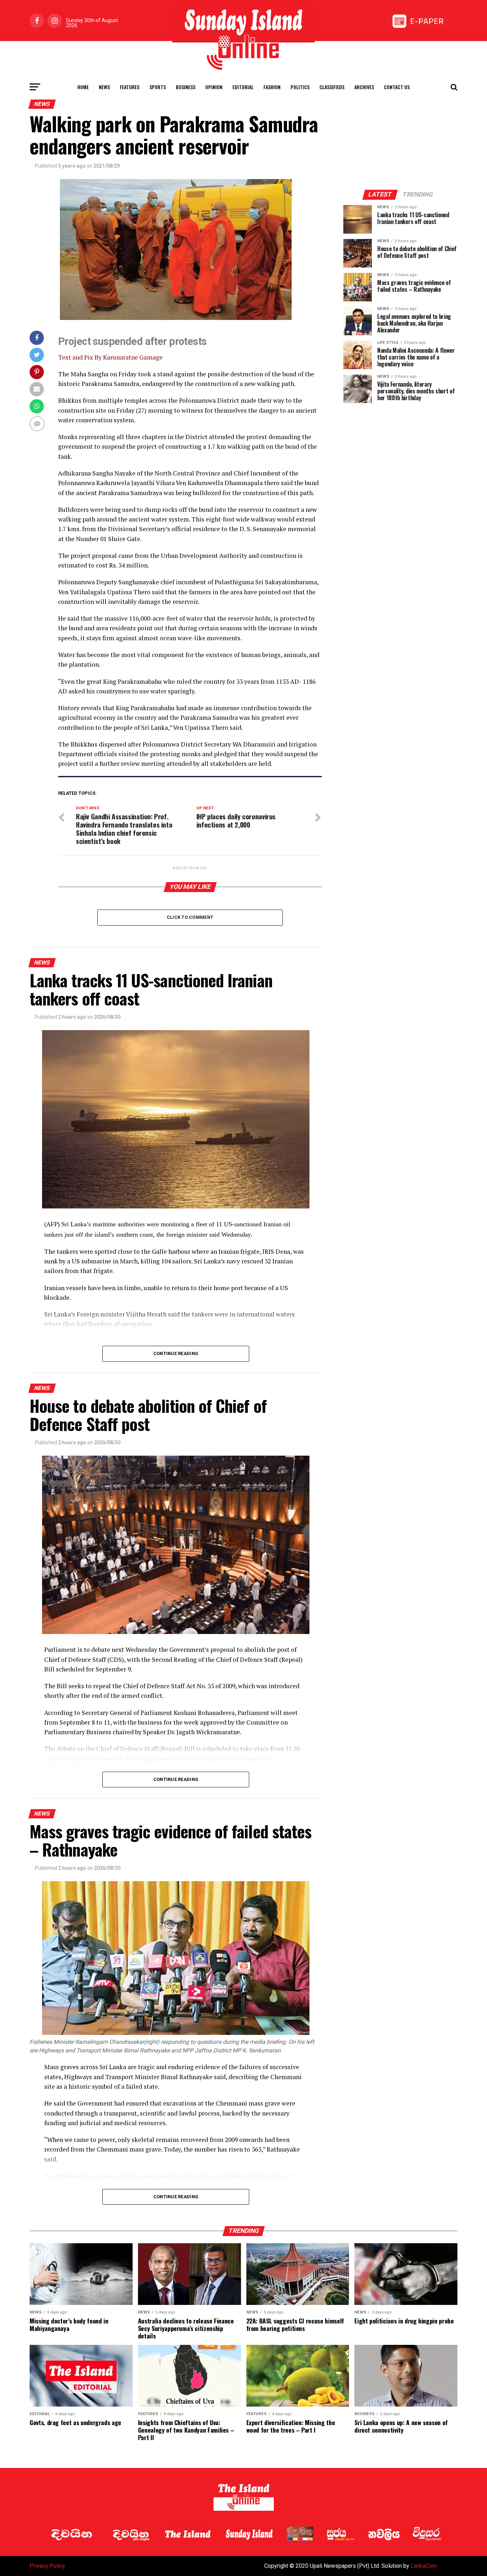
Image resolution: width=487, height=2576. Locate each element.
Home (83, 87)
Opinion (214, 87)
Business (186, 87)
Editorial (243, 87)
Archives (364, 87)
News (104, 87)
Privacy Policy (47, 2566)
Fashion (272, 87)
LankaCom (424, 2566)
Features (130, 87)
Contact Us (397, 87)
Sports (158, 87)
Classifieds (332, 87)
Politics (300, 87)
